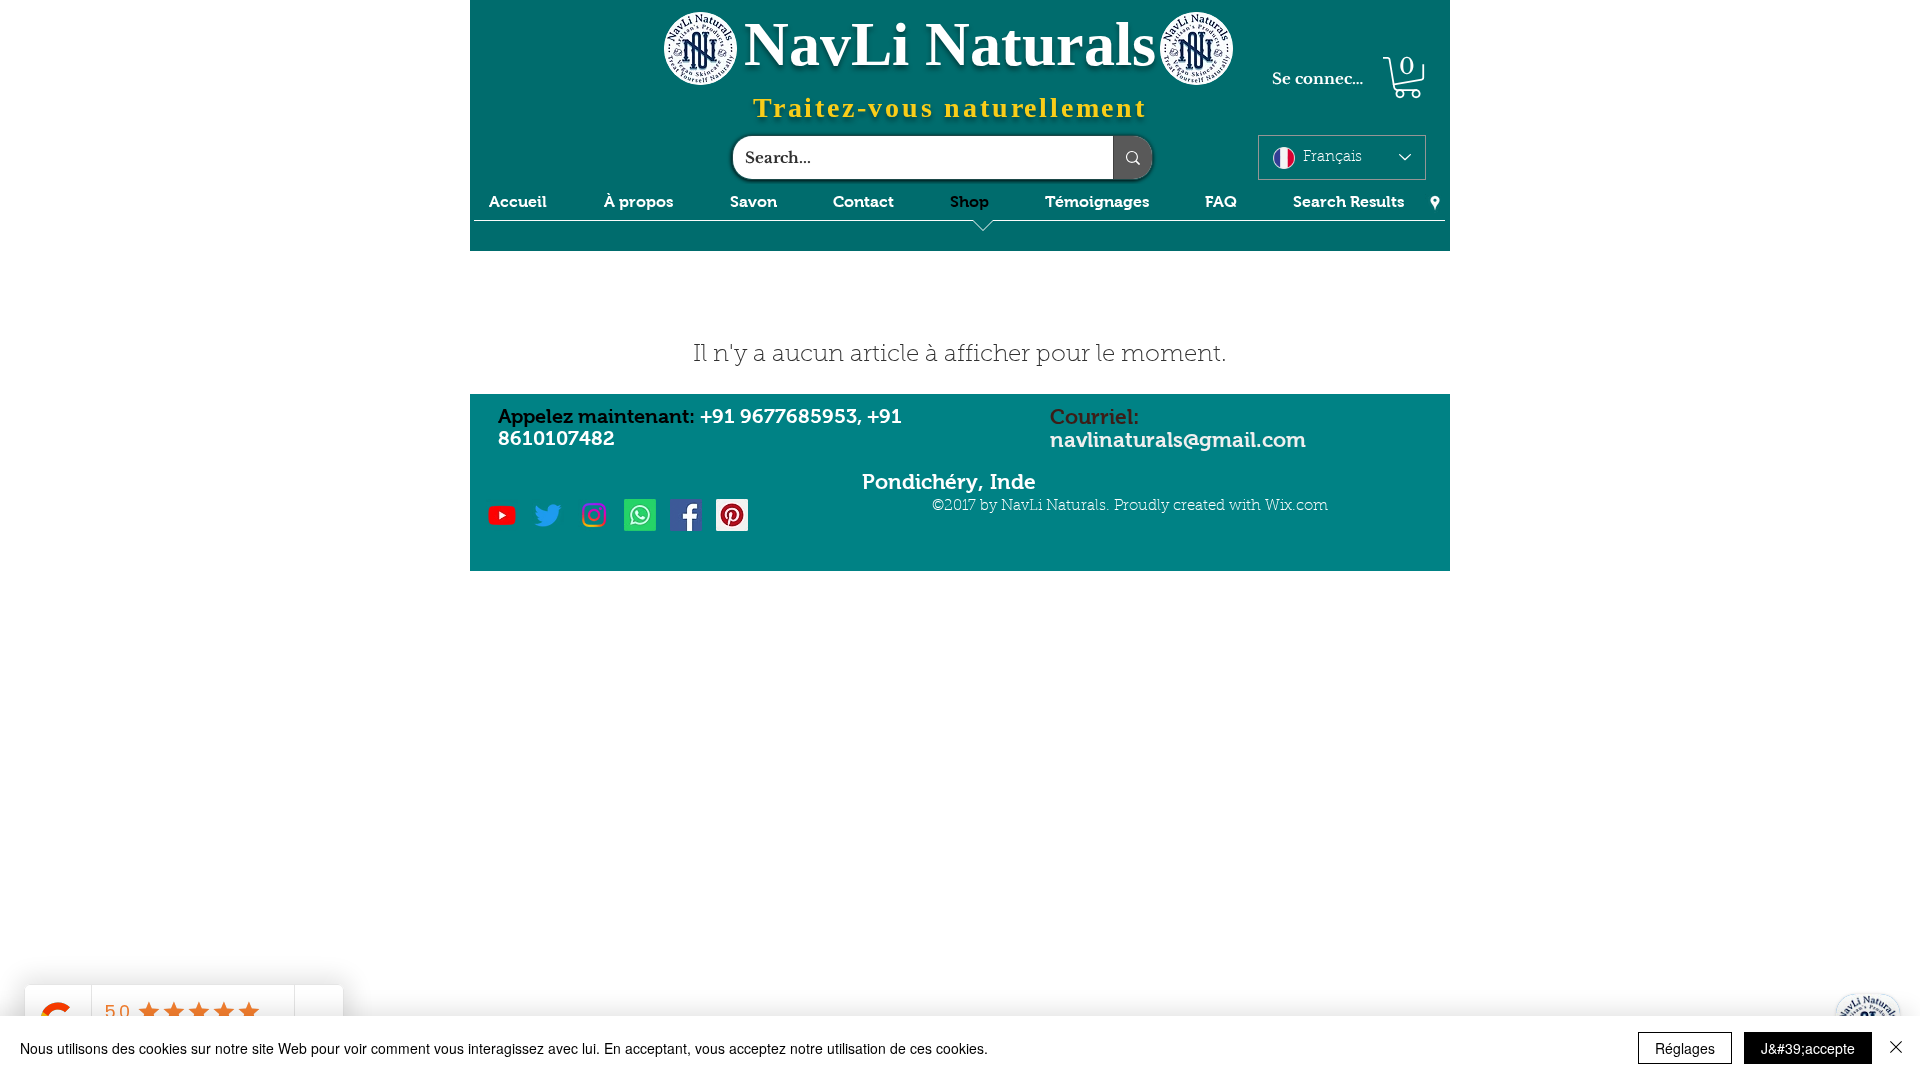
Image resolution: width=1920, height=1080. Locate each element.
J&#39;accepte (1808, 1048)
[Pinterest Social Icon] (732, 515)
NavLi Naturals (950, 44)
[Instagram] (594, 515)
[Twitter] (548, 515)
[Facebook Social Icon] (686, 515)
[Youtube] (502, 515)
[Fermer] (1896, 1048)
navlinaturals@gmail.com (1178, 439)
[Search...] (1132, 157)
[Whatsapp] (640, 515)
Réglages (1685, 1048)
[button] (1407, 77)
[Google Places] (1435, 203)
